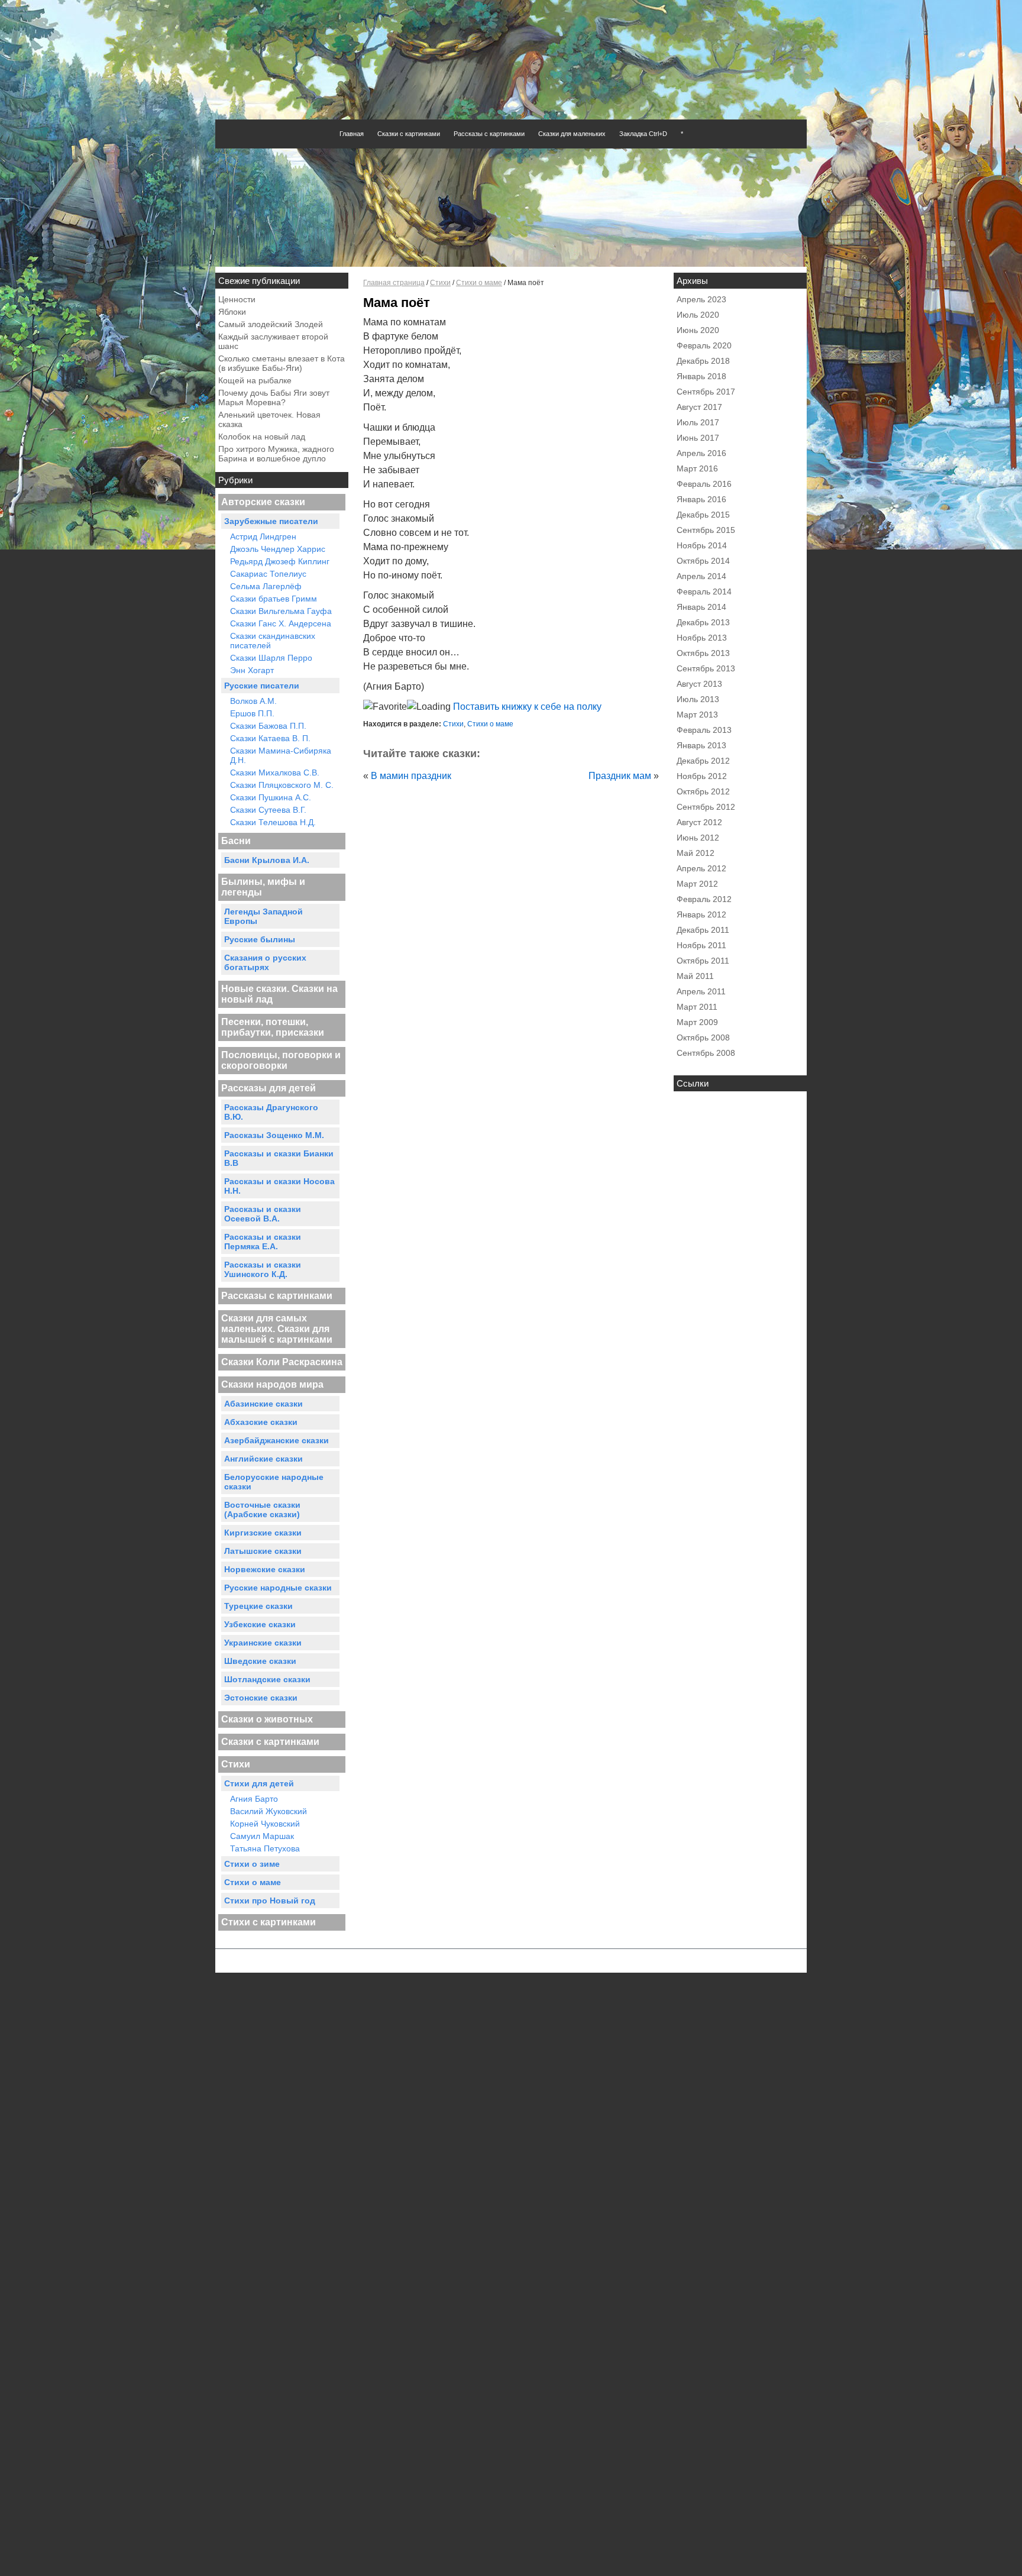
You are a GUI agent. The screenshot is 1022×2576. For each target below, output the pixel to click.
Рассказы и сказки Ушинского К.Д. (263, 1269)
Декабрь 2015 (703, 515)
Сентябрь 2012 (706, 807)
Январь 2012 (701, 914)
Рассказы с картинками (489, 134)
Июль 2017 (698, 422)
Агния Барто (254, 1799)
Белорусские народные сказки (274, 1482)
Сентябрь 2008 (706, 1053)
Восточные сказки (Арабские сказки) (262, 1510)
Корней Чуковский (265, 1824)
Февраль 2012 (704, 899)
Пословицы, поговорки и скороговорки (281, 1060)
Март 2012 (697, 884)
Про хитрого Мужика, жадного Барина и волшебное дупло (276, 454)
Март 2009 (697, 1022)
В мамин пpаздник (411, 776)
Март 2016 (697, 468)
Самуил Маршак (262, 1836)
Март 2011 (697, 1007)
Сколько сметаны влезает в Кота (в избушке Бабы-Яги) (282, 363)
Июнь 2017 (698, 438)
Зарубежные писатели (271, 521)
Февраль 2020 (704, 345)
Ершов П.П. (252, 713)
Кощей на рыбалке (255, 380)
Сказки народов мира (272, 1384)
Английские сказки (263, 1459)
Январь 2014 (701, 607)
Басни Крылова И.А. (267, 860)
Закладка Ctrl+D (643, 134)
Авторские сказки (263, 502)
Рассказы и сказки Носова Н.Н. (279, 1186)
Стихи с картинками (269, 1922)
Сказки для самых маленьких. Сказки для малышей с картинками (277, 1329)
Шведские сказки (260, 1661)
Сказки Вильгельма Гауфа (281, 611)
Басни (236, 841)
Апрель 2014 (701, 576)
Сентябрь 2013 (706, 668)
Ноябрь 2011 (701, 945)
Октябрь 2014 (703, 561)
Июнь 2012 (698, 838)
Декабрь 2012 (703, 761)
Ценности (237, 299)
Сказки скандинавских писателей (273, 641)
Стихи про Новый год (270, 1901)
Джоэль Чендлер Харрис (278, 549)
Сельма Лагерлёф (266, 586)
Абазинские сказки (263, 1404)
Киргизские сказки (263, 1533)
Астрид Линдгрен (263, 536)
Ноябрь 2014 (702, 545)
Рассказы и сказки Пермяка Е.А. (263, 1242)
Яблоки (232, 312)
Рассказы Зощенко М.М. (274, 1135)
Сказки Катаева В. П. (270, 738)
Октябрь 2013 (703, 653)
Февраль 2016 (704, 484)
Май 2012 (696, 853)
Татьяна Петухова (265, 1848)
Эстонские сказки (261, 1698)
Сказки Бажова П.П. (268, 726)
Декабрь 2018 (703, 361)
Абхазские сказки (261, 1422)
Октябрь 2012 (703, 791)
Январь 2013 (701, 745)
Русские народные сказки (278, 1588)
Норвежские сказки (265, 1569)
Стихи (236, 1764)
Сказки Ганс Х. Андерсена (281, 623)
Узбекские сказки (260, 1624)
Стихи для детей (259, 1783)
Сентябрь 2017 (706, 392)
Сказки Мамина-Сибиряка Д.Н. (281, 755)
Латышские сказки (263, 1551)
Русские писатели (262, 686)
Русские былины (260, 939)
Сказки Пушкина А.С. (271, 797)
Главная (352, 134)
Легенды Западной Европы (263, 916)
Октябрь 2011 (703, 961)
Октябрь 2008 (703, 1037)
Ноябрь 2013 (702, 638)
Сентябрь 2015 (706, 530)
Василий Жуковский (269, 1811)
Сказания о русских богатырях (265, 962)
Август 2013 (699, 684)
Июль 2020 (698, 315)
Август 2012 (699, 822)
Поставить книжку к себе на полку (526, 707)
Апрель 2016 (701, 453)
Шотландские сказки (267, 1679)
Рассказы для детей (269, 1088)
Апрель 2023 (701, 299)
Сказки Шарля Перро (271, 658)
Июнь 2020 (698, 330)
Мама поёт (397, 303)
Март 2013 (697, 715)
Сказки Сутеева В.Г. (268, 810)
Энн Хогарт (252, 670)
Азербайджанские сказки (276, 1440)
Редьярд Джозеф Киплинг (280, 561)
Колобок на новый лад (262, 437)
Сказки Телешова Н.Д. (273, 822)
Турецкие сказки (258, 1606)
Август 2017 (699, 407)
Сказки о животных (267, 1719)
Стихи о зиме (252, 1864)
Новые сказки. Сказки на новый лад (279, 994)
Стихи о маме (253, 1882)
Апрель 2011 (701, 991)
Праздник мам (620, 776)
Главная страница (394, 283)
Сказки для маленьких (572, 134)
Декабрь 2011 (703, 930)
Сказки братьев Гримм (274, 599)
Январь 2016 (701, 499)
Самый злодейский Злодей (271, 324)
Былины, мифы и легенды (263, 887)
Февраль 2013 (704, 730)
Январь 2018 (701, 376)
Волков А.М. (253, 701)
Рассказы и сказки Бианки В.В (279, 1158)
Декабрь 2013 (703, 622)
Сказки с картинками (409, 134)
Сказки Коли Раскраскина (282, 1362)
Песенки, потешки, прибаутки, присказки (273, 1027)
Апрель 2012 (701, 868)
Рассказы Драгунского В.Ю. (271, 1112)
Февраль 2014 (704, 592)
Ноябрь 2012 (702, 776)
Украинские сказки (263, 1643)
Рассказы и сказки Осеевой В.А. (263, 1214)
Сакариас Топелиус (268, 574)
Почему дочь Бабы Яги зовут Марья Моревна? (274, 397)
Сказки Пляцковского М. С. (282, 785)
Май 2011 (695, 976)
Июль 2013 (698, 699)
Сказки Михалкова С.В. (275, 773)
